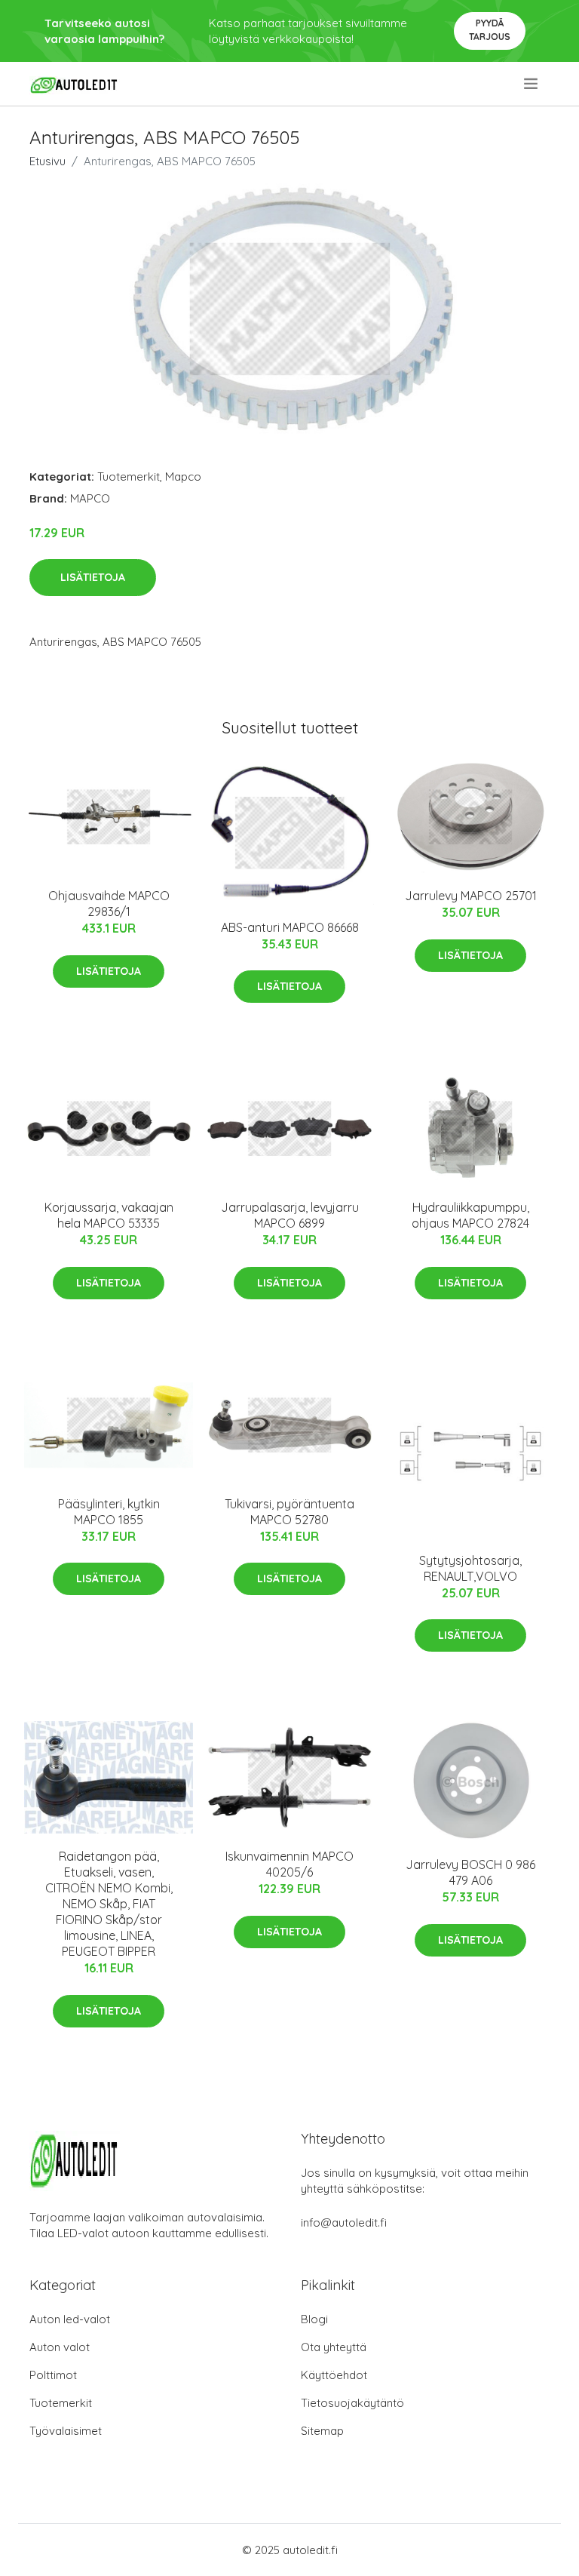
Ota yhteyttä (334, 2347)
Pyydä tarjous (490, 30)
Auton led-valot (70, 2319)
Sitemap (322, 2431)
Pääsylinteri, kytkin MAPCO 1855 (109, 1512)
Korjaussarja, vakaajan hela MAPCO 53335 (109, 1215)
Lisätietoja (93, 577)
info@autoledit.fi (344, 2222)
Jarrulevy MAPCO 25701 (471, 896)
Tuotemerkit (129, 476)
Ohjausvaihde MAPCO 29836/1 (109, 904)
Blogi (314, 2319)
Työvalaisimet (66, 2431)
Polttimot (53, 2375)
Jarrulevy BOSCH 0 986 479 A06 (470, 1872)
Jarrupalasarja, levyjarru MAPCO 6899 (290, 1215)
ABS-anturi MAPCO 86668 (290, 927)
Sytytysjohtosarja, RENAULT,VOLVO (470, 1568)
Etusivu (47, 161)
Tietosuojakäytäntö (352, 2403)
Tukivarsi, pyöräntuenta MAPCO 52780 (289, 1512)
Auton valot (60, 2347)
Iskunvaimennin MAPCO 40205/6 (289, 1864)
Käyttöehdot (334, 2375)
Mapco (183, 476)
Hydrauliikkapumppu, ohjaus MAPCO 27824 (470, 1215)
